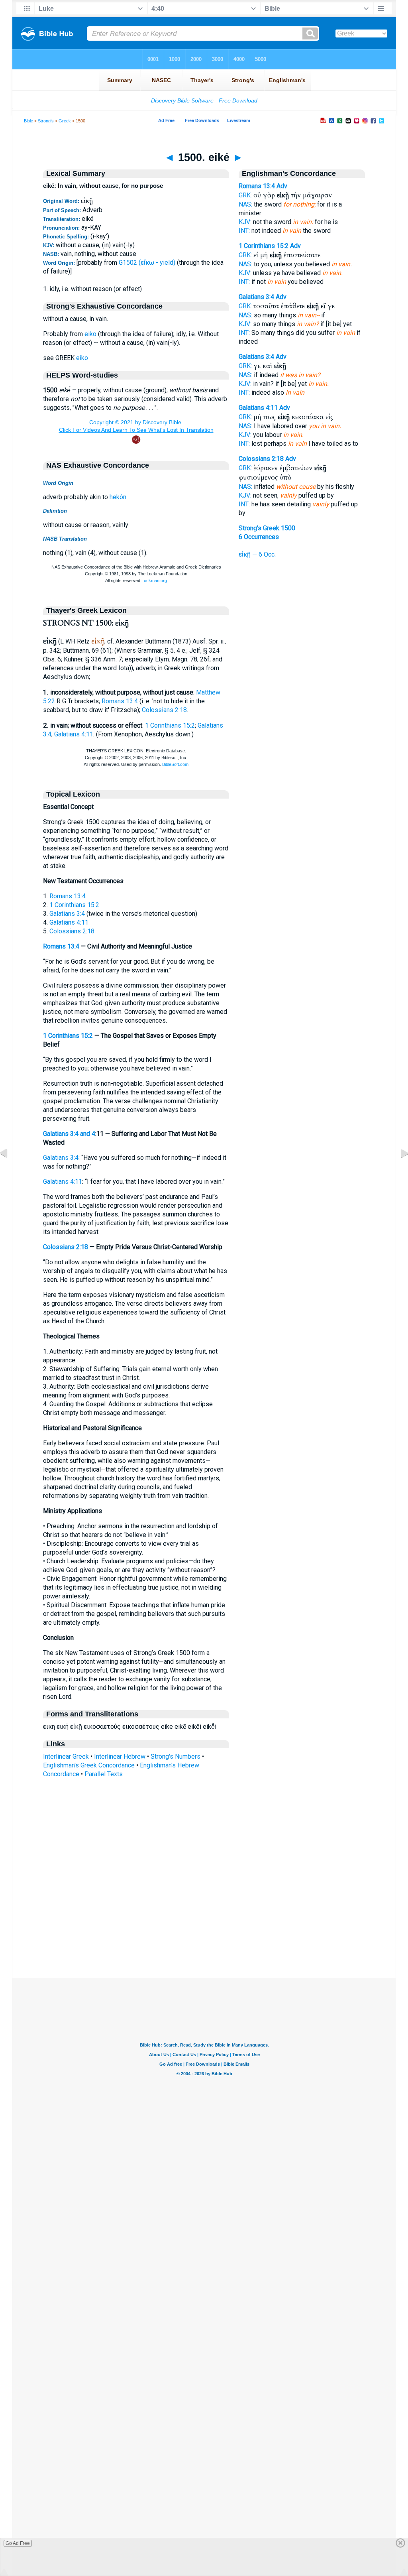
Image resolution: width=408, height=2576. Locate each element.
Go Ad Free (18, 2543)
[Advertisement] (204, 1929)
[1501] (398, 1171)
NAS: (245, 204)
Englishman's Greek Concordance (89, 1765)
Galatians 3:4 (67, 914)
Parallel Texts (104, 1774)
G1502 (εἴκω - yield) (147, 263)
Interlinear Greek (66, 1756)
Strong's (46, 121)
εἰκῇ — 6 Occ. (257, 554)
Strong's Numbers (176, 1756)
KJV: (245, 222)
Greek (65, 121)
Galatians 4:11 (74, 734)
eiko (90, 334)
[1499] (10, 1171)
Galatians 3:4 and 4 (69, 1134)
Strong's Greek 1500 (267, 528)
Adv (282, 186)
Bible (28, 121)
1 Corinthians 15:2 (170, 725)
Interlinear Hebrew (120, 1756)
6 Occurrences (259, 537)
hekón (118, 497)
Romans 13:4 (120, 701)
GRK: (245, 195)
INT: (244, 231)
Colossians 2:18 (164, 710)
